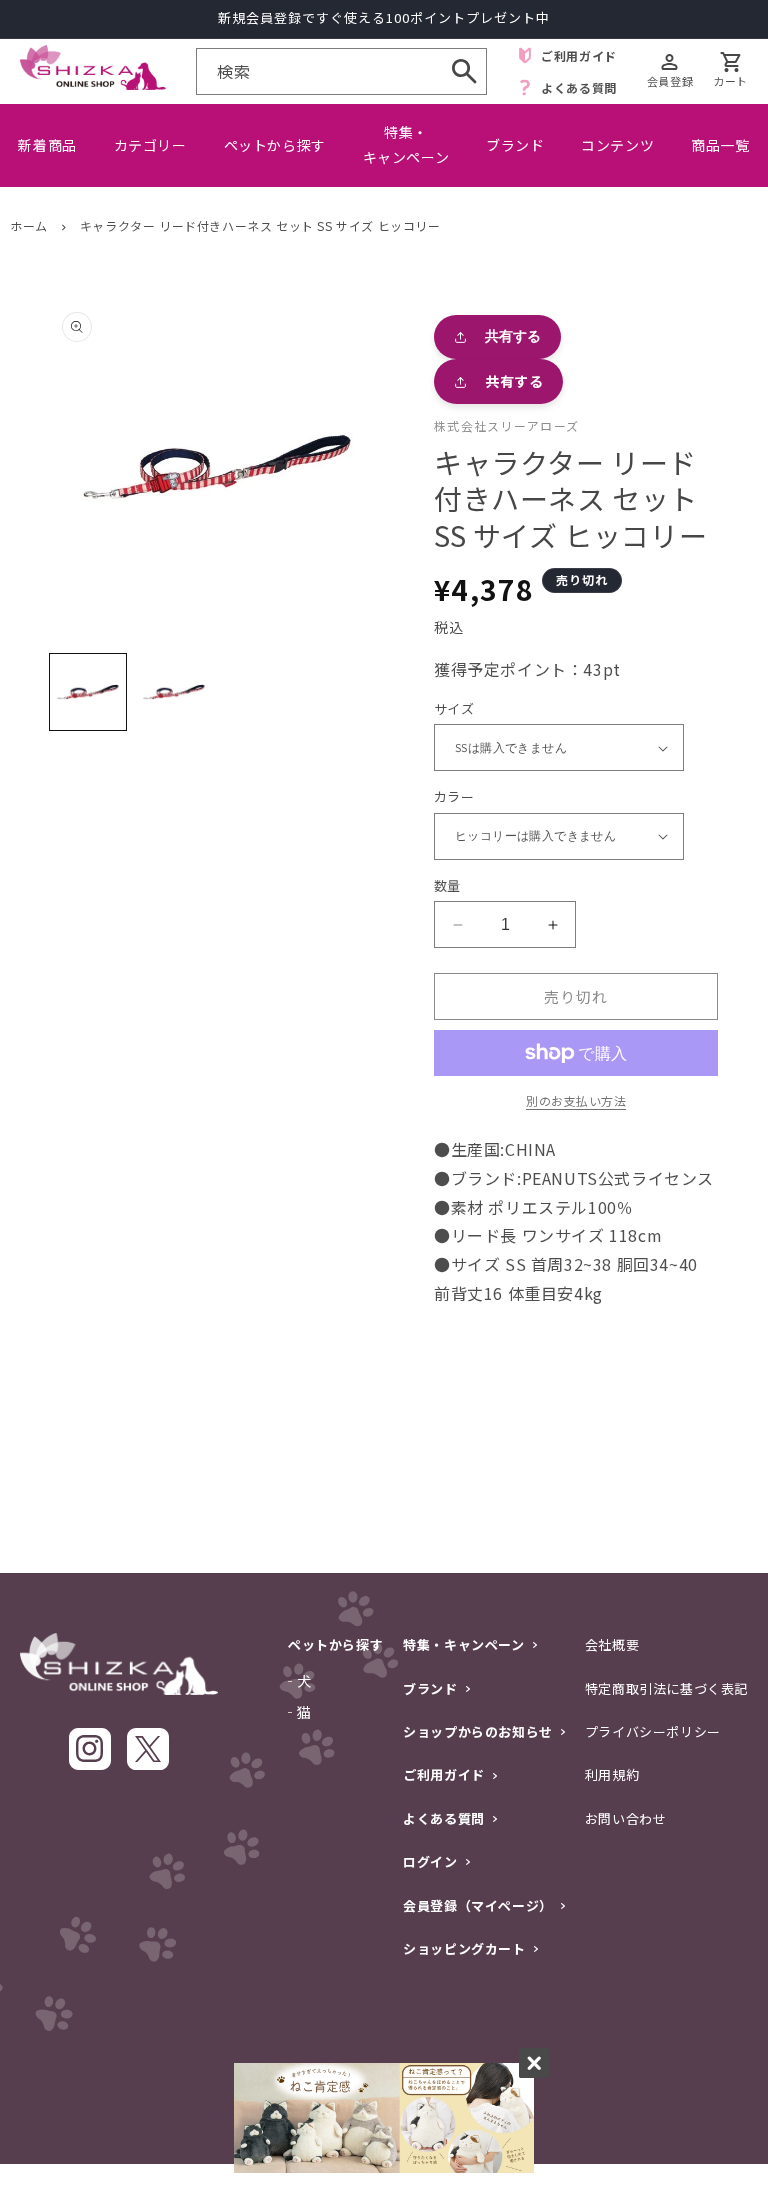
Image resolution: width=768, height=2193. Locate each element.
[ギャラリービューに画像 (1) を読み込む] (88, 692)
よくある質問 (444, 1818)
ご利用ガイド (444, 1774)
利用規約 (612, 1774)
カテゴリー (150, 145)
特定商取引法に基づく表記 (666, 1688)
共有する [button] (514, 381)
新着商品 (47, 145)
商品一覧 (720, 145)
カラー (454, 796)
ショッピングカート (464, 1948)
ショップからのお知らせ (478, 1731)
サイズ (454, 708)
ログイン (430, 1861)
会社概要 (612, 1644)
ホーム (29, 225)
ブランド (515, 145)
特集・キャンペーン (406, 144)
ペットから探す (275, 145)
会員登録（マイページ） (478, 1905)
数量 (447, 885)
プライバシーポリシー (653, 1731)
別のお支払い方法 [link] (576, 1100)
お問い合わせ (626, 1818)
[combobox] (341, 71)
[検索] (464, 71)
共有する (513, 336)
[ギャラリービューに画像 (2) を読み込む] (174, 692)
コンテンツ (617, 145)
